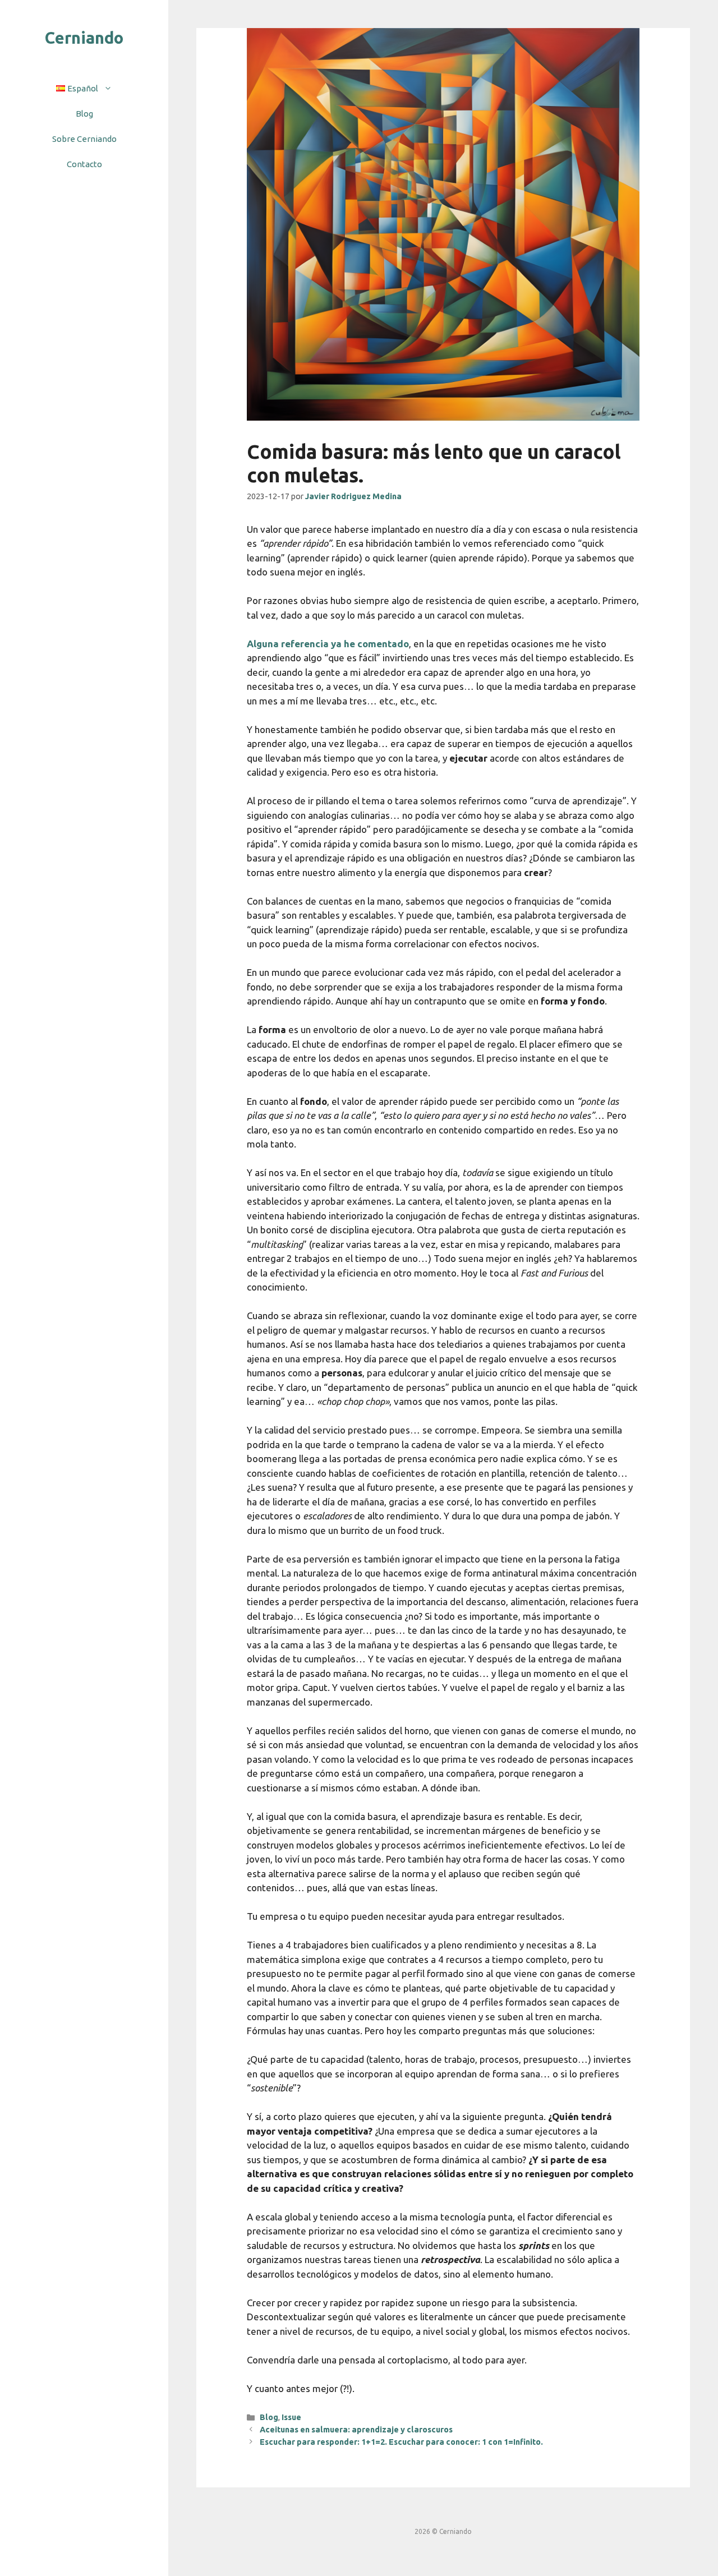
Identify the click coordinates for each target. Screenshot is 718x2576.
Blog (84, 114)
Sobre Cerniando (84, 139)
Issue (291, 2417)
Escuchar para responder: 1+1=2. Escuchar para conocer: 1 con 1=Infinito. (401, 2442)
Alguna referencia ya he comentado (328, 644)
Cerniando (84, 38)
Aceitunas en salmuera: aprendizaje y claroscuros (356, 2430)
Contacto (84, 164)
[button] (111, 88)
